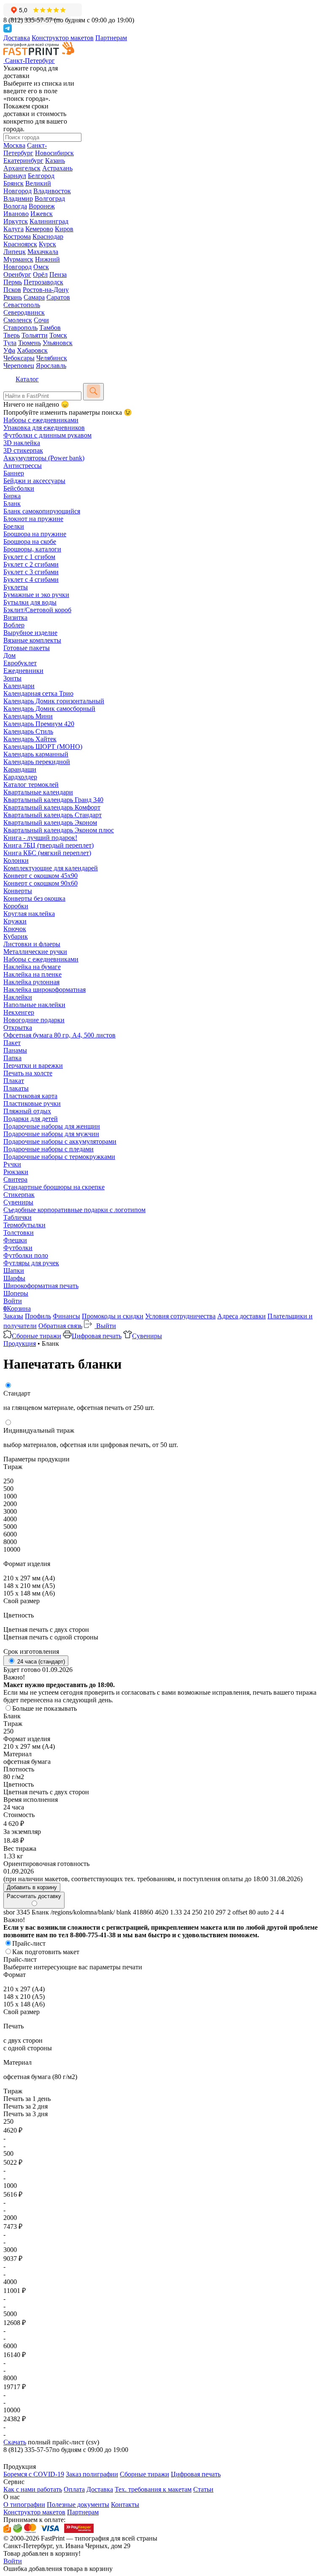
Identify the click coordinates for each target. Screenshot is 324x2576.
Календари (19, 686)
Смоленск (18, 320)
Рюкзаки (16, 1172)
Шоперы (16, 1293)
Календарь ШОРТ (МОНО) (43, 747)
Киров (64, 229)
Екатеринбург (23, 161)
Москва (14, 145)
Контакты (125, 2504)
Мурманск (18, 259)
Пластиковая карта (30, 1096)
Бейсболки (19, 488)
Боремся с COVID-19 (34, 2474)
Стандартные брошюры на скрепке (54, 1187)
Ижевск (42, 214)
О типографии (24, 2504)
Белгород (41, 176)
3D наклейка (22, 443)
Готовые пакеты (27, 648)
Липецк (15, 252)
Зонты (12, 678)
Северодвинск (24, 312)
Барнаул (15, 176)
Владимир (18, 198)
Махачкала (43, 252)
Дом (9, 655)
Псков (12, 290)
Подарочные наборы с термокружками (59, 1157)
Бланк (12, 504)
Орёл (40, 274)
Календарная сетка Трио (38, 693)
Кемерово (39, 229)
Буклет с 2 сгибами (31, 564)
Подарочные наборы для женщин (52, 1126)
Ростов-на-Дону (46, 290)
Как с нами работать (33, 2489)
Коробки (16, 906)
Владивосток (52, 191)
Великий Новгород (27, 187)
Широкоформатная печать (41, 1286)
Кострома (17, 236)
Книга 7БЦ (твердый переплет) (49, 845)
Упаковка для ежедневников (44, 428)
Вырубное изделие (30, 633)
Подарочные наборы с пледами (49, 1149)
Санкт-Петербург (25, 149)
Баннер (14, 473)
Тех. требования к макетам (153, 2489)
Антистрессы (23, 466)
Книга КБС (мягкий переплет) (47, 853)
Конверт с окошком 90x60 (40, 883)
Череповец (19, 366)
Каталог (27, 379)
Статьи (203, 2489)
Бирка (12, 496)
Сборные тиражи (36, 1336)
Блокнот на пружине (33, 519)
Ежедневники (23, 671)
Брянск (13, 183)
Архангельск (22, 168)
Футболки (18, 1248)
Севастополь (22, 305)
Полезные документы (78, 2504)
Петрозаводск (43, 282)
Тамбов (50, 328)
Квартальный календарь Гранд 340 (53, 800)
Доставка (17, 38)
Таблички (18, 1217)
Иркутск (16, 221)
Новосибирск (54, 153)
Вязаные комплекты (32, 640)
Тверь (12, 335)
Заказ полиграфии (92, 2474)
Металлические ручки (35, 952)
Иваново (16, 214)
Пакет (12, 1043)
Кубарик (16, 936)
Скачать (15, 2442)
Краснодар (48, 236)
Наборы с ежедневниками (41, 420)
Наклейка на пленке (32, 974)
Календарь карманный (36, 754)
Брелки (14, 526)
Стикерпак (19, 1195)
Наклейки (18, 997)
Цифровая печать (97, 1336)
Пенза (58, 274)
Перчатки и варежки (33, 1065)
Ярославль (51, 366)
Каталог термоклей (31, 784)
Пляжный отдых (27, 1111)
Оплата (74, 2489)
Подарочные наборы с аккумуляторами (60, 1141)
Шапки (14, 1270)
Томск (58, 335)
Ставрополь (20, 328)
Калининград (49, 221)
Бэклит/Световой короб (37, 610)
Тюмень (30, 343)
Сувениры (18, 1202)
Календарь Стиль (28, 731)
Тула (10, 343)
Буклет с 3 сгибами (31, 572)
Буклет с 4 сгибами (31, 579)
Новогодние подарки (34, 1020)
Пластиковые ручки (32, 1103)
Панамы (15, 1050)
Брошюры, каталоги (32, 549)
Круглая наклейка (29, 914)
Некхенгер (19, 1012)
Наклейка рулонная (31, 982)
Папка (12, 1058)
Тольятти (35, 335)
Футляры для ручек (31, 1263)
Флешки (15, 1240)
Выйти (105, 1326)
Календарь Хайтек (30, 739)
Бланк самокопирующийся (42, 511)
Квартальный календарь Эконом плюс (59, 830)
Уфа (9, 350)
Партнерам (111, 38)
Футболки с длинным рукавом (47, 435)
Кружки (15, 921)
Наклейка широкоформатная (45, 990)
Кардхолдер (20, 777)
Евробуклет (20, 663)
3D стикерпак (23, 450)
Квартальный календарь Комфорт (52, 807)
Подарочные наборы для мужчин (51, 1134)
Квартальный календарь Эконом (50, 822)
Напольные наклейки (34, 1005)
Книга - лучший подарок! (40, 838)
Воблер (14, 625)
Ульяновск (58, 343)
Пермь (13, 282)
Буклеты (16, 587)
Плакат (14, 1081)
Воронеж (42, 206)
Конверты (18, 891)
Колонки (16, 860)
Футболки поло (26, 1255)
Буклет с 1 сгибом (29, 557)
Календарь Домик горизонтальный (54, 701)
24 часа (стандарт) (40, 1662)
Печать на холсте (28, 1073)
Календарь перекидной (37, 762)
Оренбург (17, 274)
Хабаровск (32, 350)
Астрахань (57, 168)
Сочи (41, 320)
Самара (34, 297)
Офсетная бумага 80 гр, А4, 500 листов (59, 1035)
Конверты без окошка (34, 898)
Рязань (13, 297)
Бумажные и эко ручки (36, 595)
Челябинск (52, 358)
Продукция (20, 1343)
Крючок (15, 929)
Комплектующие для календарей (51, 868)
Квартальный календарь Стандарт (53, 815)
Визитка (15, 617)
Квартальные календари (38, 792)
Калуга (13, 229)
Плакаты (16, 1088)
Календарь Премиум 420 (39, 724)
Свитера (15, 1179)
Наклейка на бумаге (32, 967)
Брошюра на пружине (35, 534)
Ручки (12, 1164)
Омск (41, 267)
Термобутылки (24, 1225)
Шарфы (14, 1278)
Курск (47, 244)
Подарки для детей (31, 1119)
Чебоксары (19, 358)
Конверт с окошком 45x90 (40, 876)
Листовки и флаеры (32, 944)
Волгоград (50, 198)
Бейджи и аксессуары (34, 481)
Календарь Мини (28, 716)
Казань (55, 161)
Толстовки (19, 1233)
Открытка (18, 1027)
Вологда (15, 206)
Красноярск (20, 244)
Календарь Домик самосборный (49, 709)
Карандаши (20, 769)
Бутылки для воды (30, 602)
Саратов (58, 297)
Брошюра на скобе (30, 541)
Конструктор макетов (63, 38)
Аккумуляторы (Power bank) (44, 458)
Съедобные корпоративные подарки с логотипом (74, 1210)
